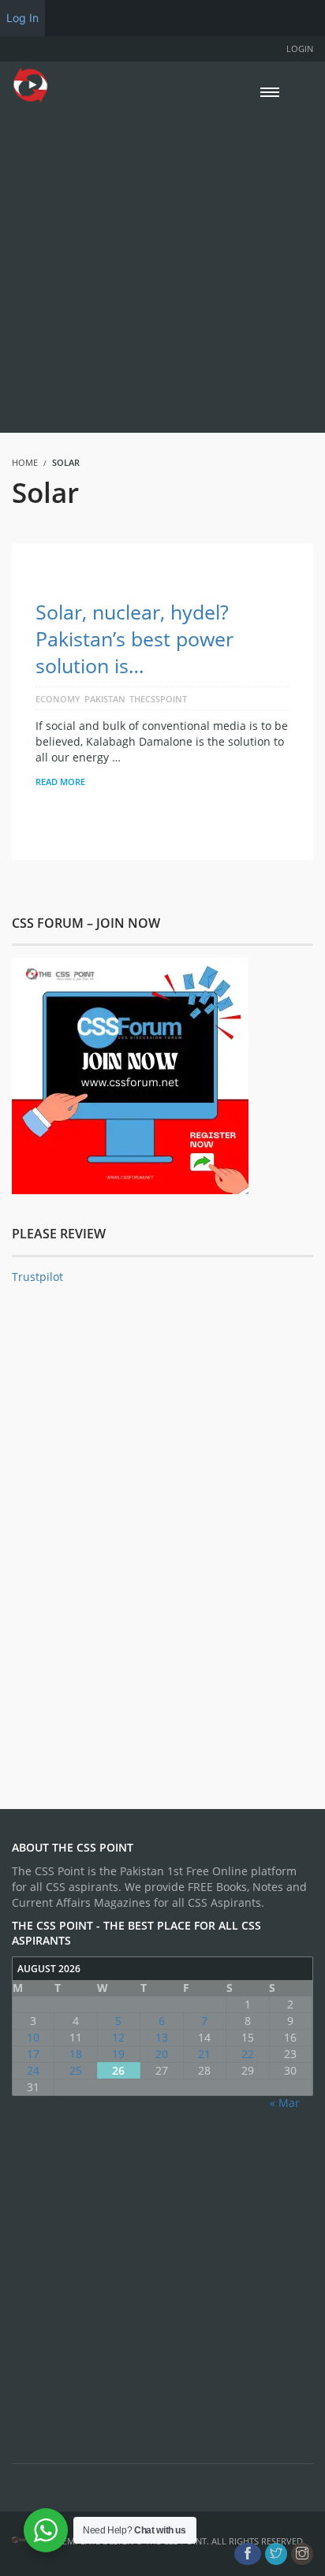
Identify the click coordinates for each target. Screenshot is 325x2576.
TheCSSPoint (158, 699)
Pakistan (105, 699)
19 (118, 2054)
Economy (58, 699)
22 (248, 2054)
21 (204, 2054)
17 (33, 2054)
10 (33, 2037)
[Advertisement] (162, 266)
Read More (60, 782)
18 (76, 2054)
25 (76, 2070)
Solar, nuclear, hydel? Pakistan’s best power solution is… (134, 638)
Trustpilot (37, 1277)
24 (33, 2070)
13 (162, 2037)
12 (118, 2037)
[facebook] (248, 2554)
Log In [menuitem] (22, 18)
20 (162, 2054)
